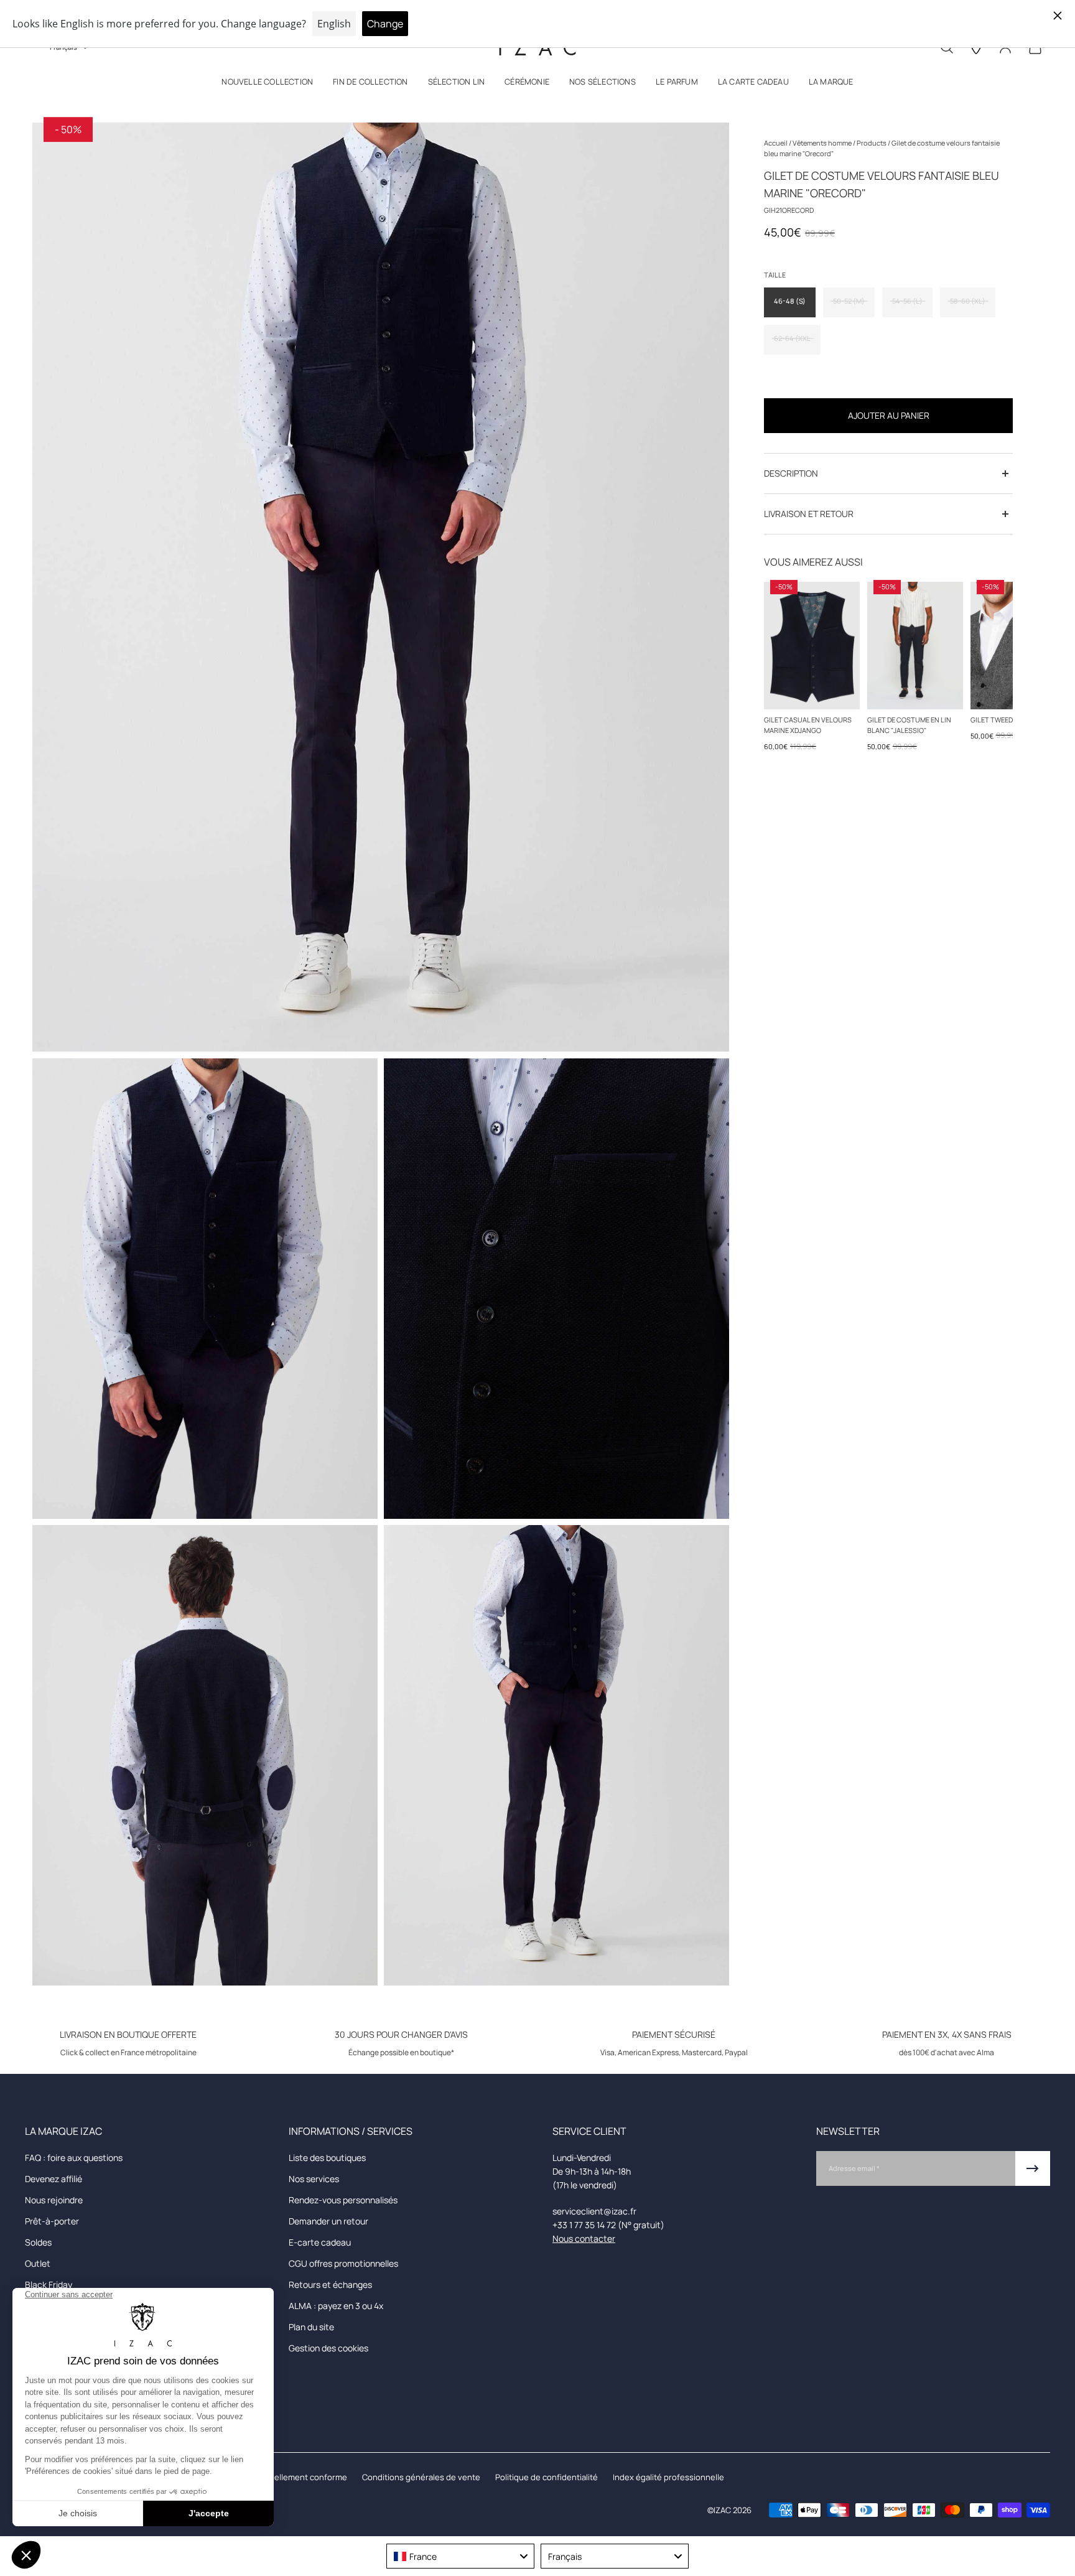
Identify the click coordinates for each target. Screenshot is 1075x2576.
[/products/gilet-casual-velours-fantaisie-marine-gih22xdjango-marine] (812, 646)
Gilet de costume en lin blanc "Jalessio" (909, 725)
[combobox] (460, 2556)
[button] (267, 84)
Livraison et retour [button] (809, 514)
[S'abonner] (1033, 2168)
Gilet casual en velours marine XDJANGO (808, 725)
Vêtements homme (823, 143)
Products (872, 143)
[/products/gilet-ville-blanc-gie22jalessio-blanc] (915, 646)
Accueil (776, 143)
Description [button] (791, 473)
